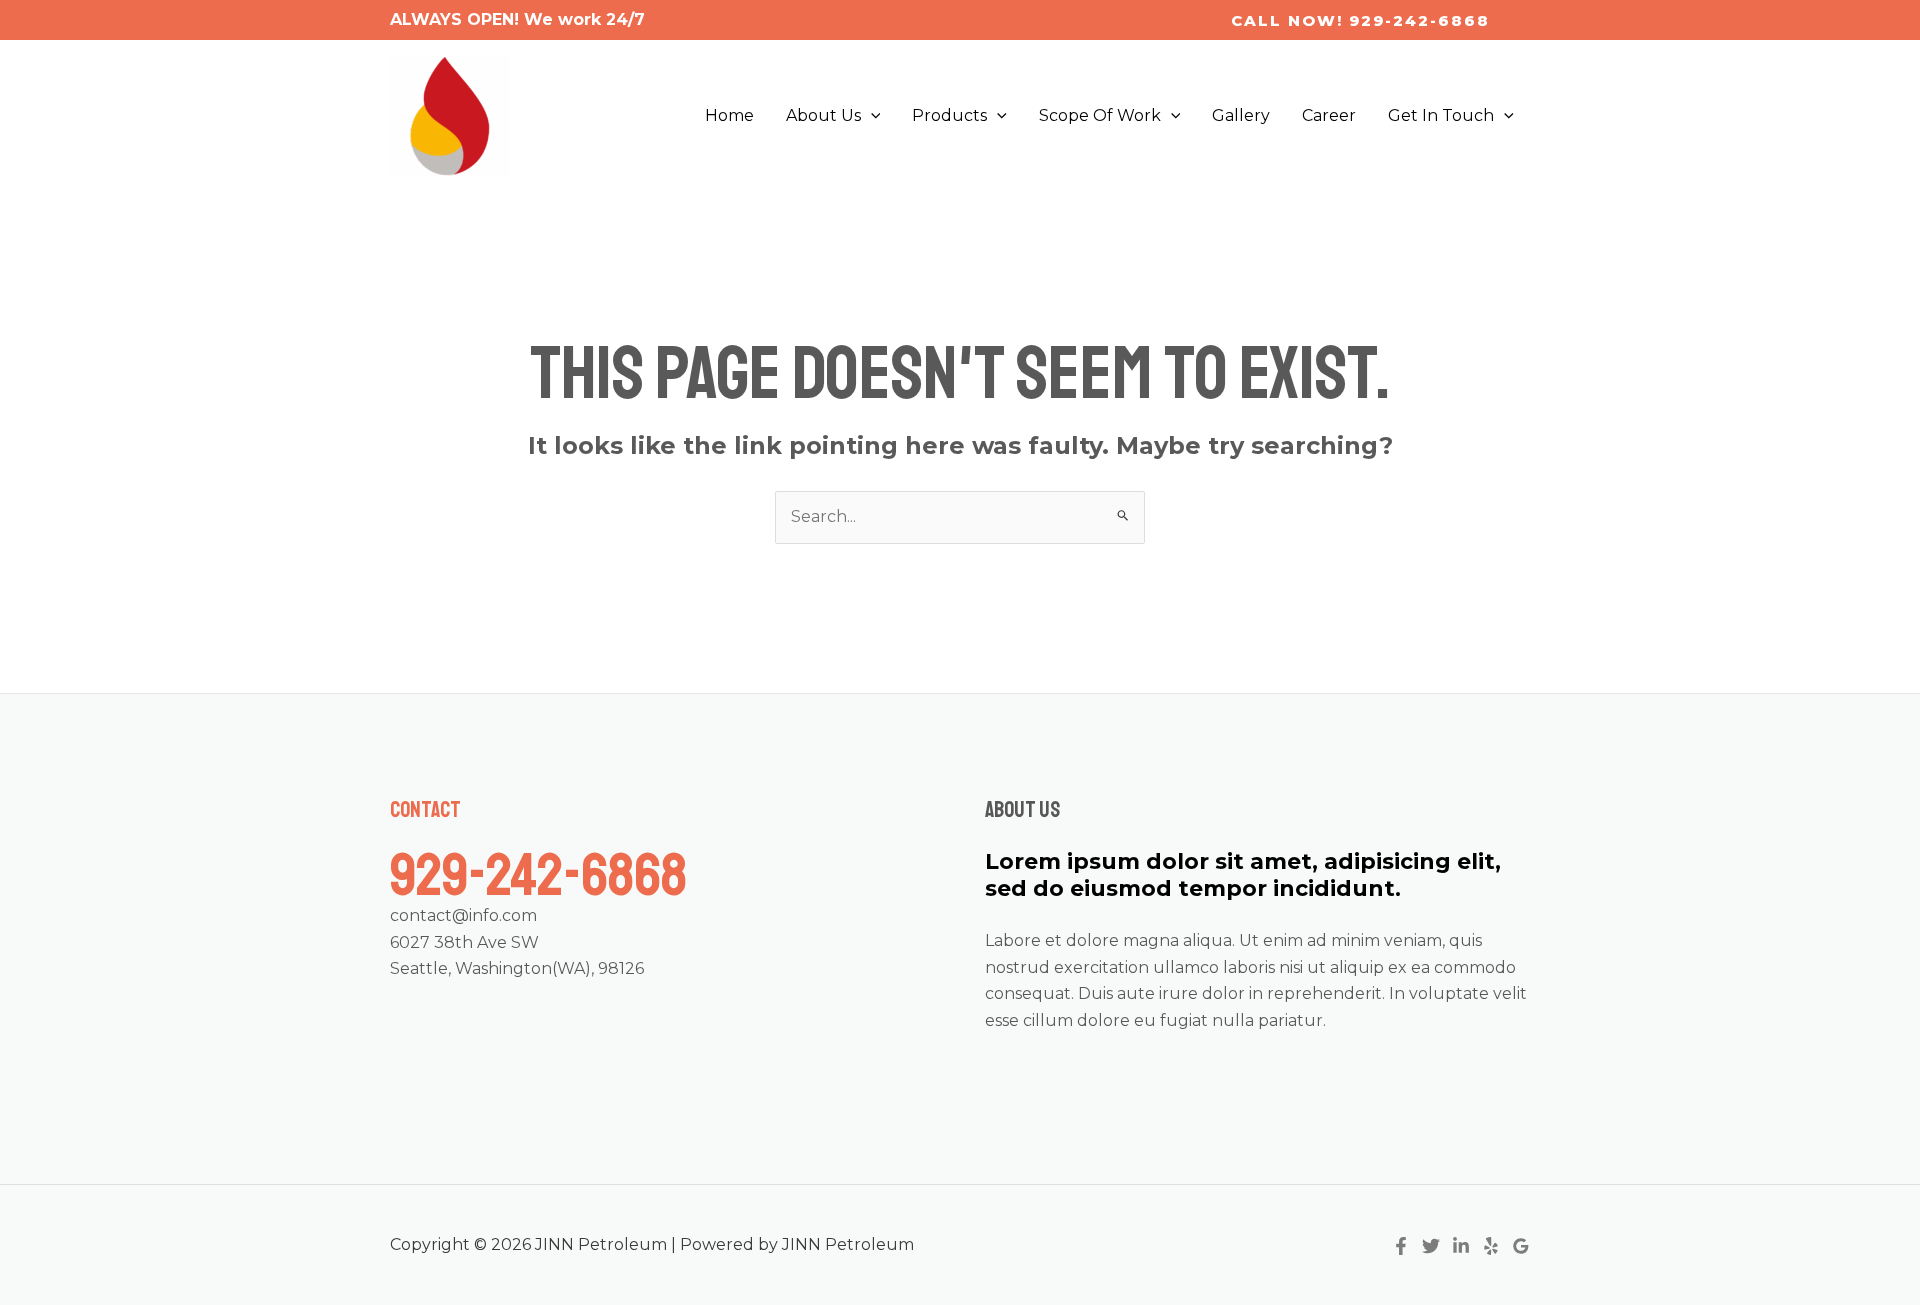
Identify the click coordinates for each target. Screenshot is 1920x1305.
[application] (871, 116)
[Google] (1521, 1246)
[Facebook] (1401, 1246)
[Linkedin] (1461, 1246)
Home (729, 115)
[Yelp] (1491, 1246)
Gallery (1241, 115)
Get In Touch (1441, 115)
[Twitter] (1431, 1246)
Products (949, 115)
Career (1329, 115)
